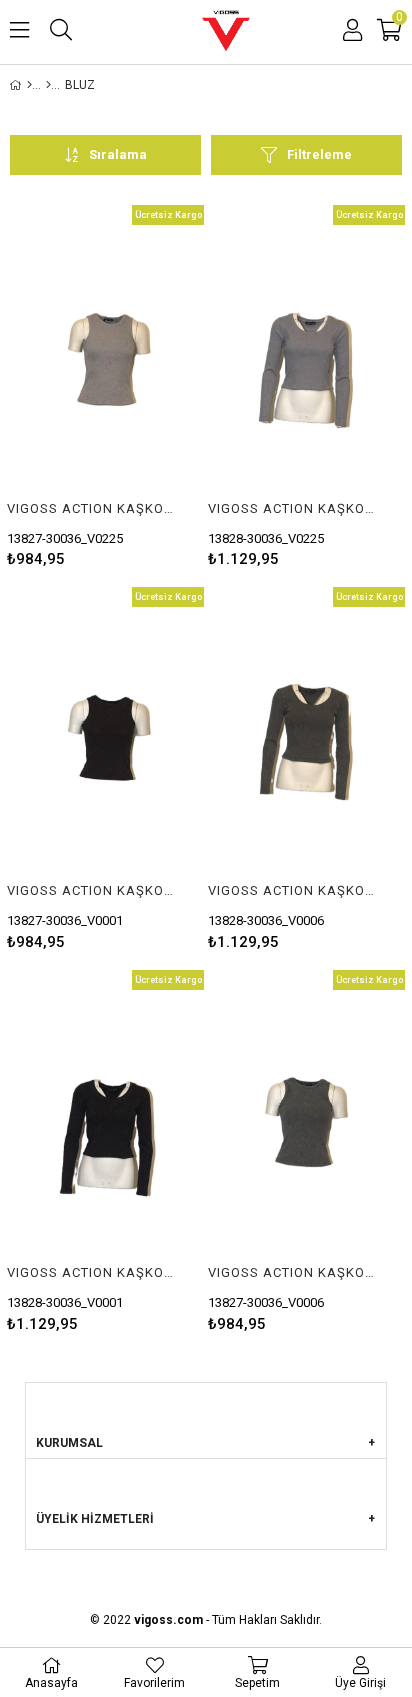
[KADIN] (48, 85)
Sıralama (118, 154)
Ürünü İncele (147, 386)
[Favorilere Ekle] (105, 386)
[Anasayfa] (29, 85)
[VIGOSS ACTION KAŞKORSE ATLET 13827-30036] (105, 353)
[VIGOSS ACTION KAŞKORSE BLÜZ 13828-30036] (306, 353)
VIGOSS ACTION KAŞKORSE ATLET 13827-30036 (93, 508)
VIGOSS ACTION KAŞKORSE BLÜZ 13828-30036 (294, 508)
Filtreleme (319, 154)
